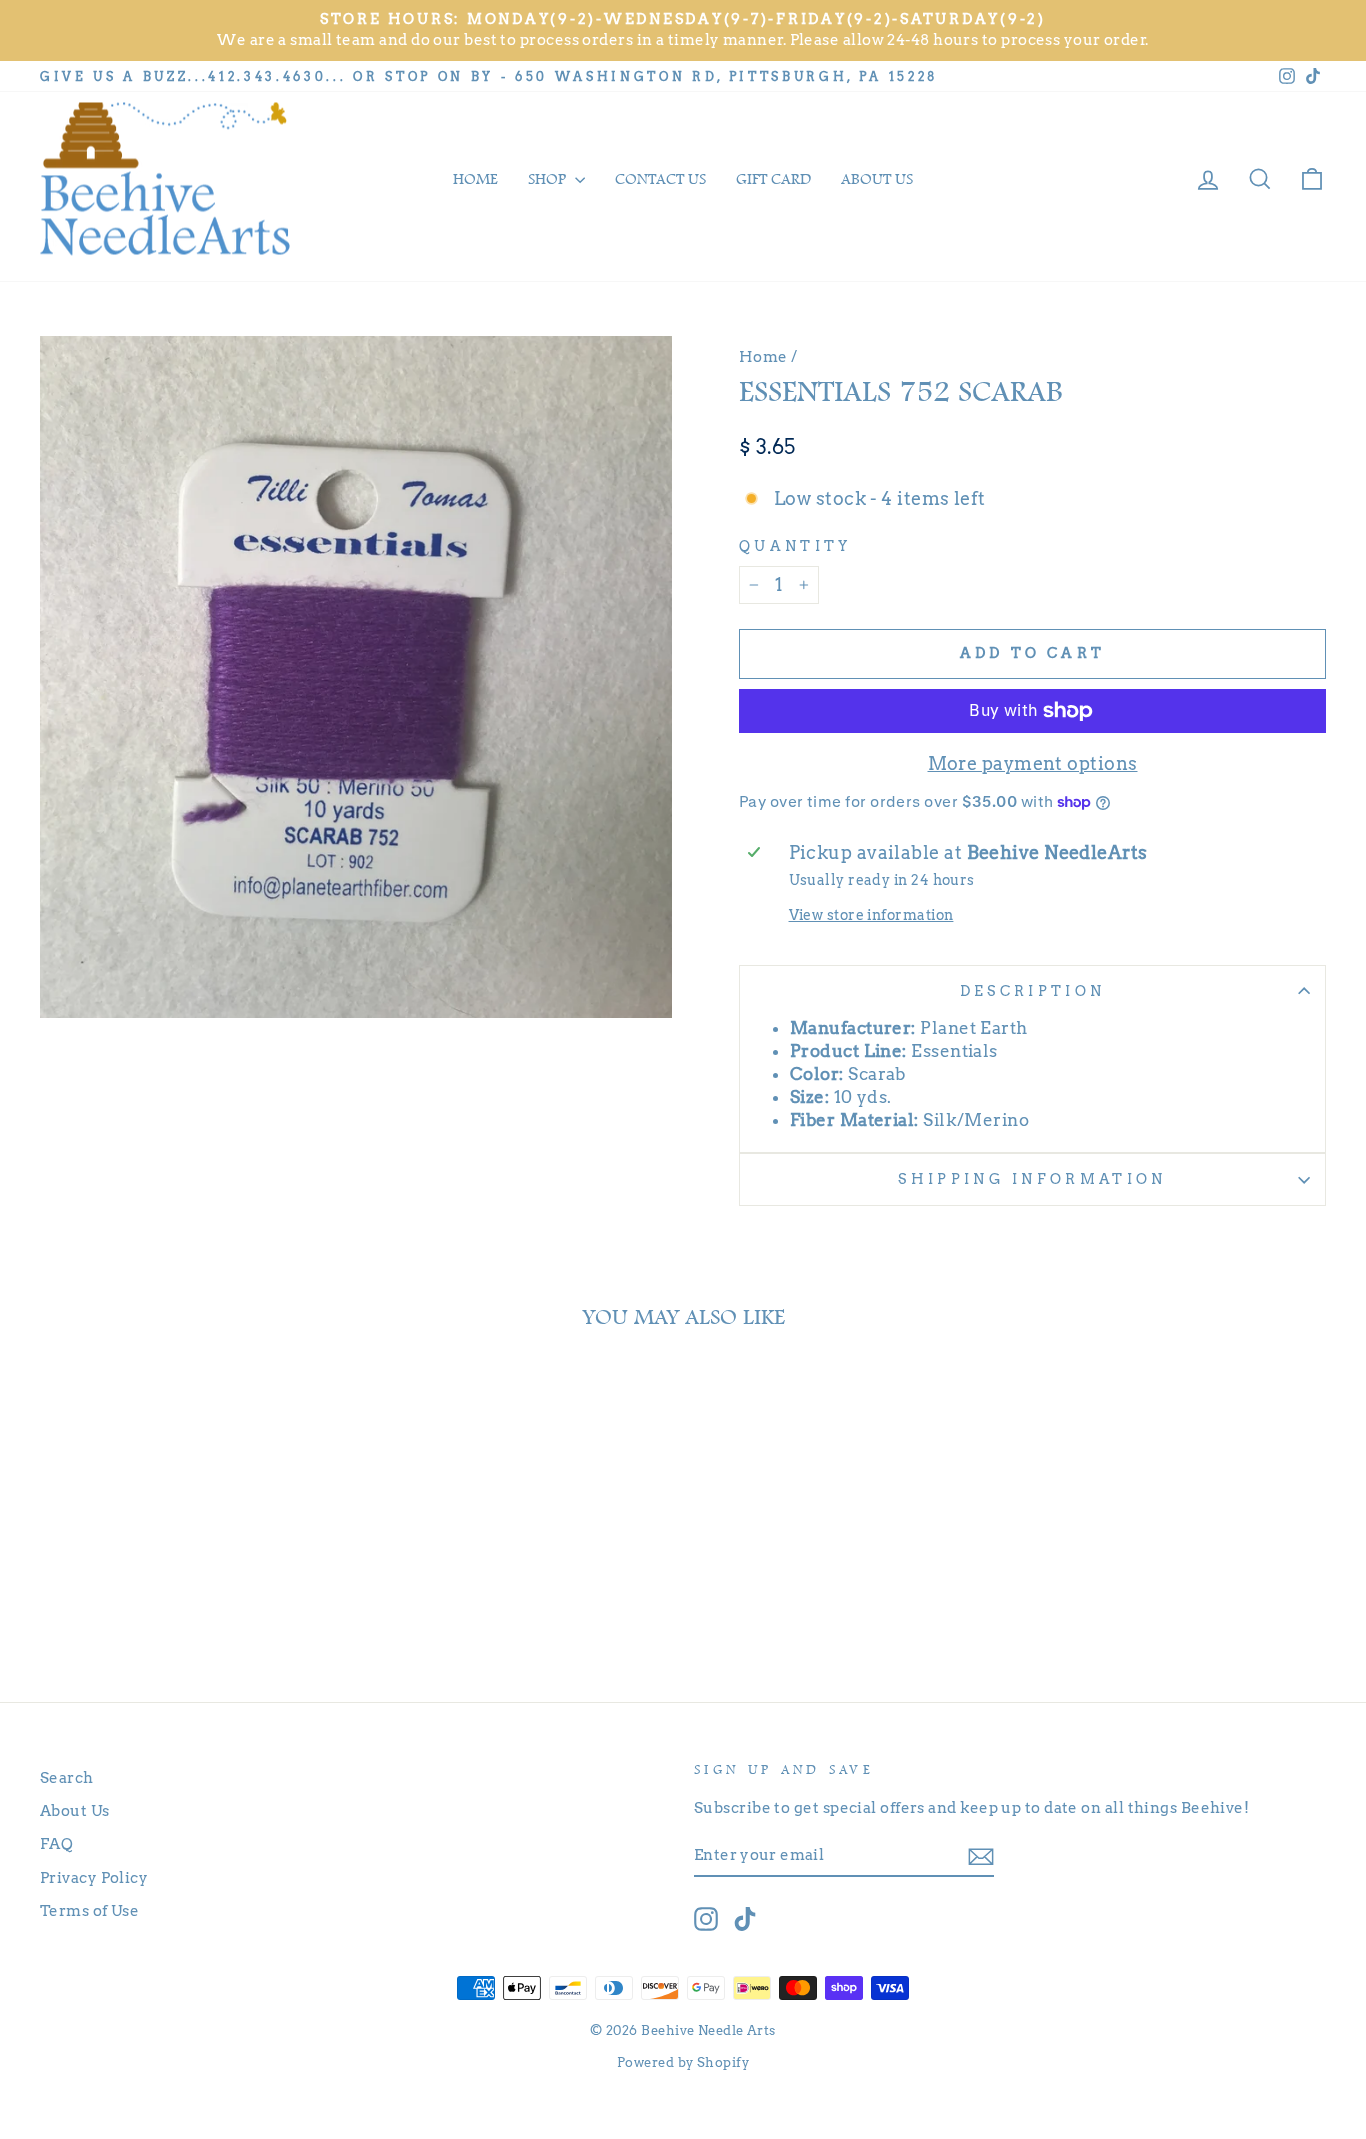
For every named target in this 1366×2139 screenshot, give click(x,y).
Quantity (795, 546)
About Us (75, 1810)
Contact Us (660, 179)
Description (1033, 991)
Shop (549, 179)
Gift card (773, 179)
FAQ (56, 1843)
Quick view (192, 1583)
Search (67, 1777)
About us (877, 179)
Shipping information (1032, 1179)
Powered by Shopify (683, 2062)
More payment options (1033, 763)
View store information (871, 915)
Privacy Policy (94, 1877)
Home (475, 179)
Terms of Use (89, 1910)
